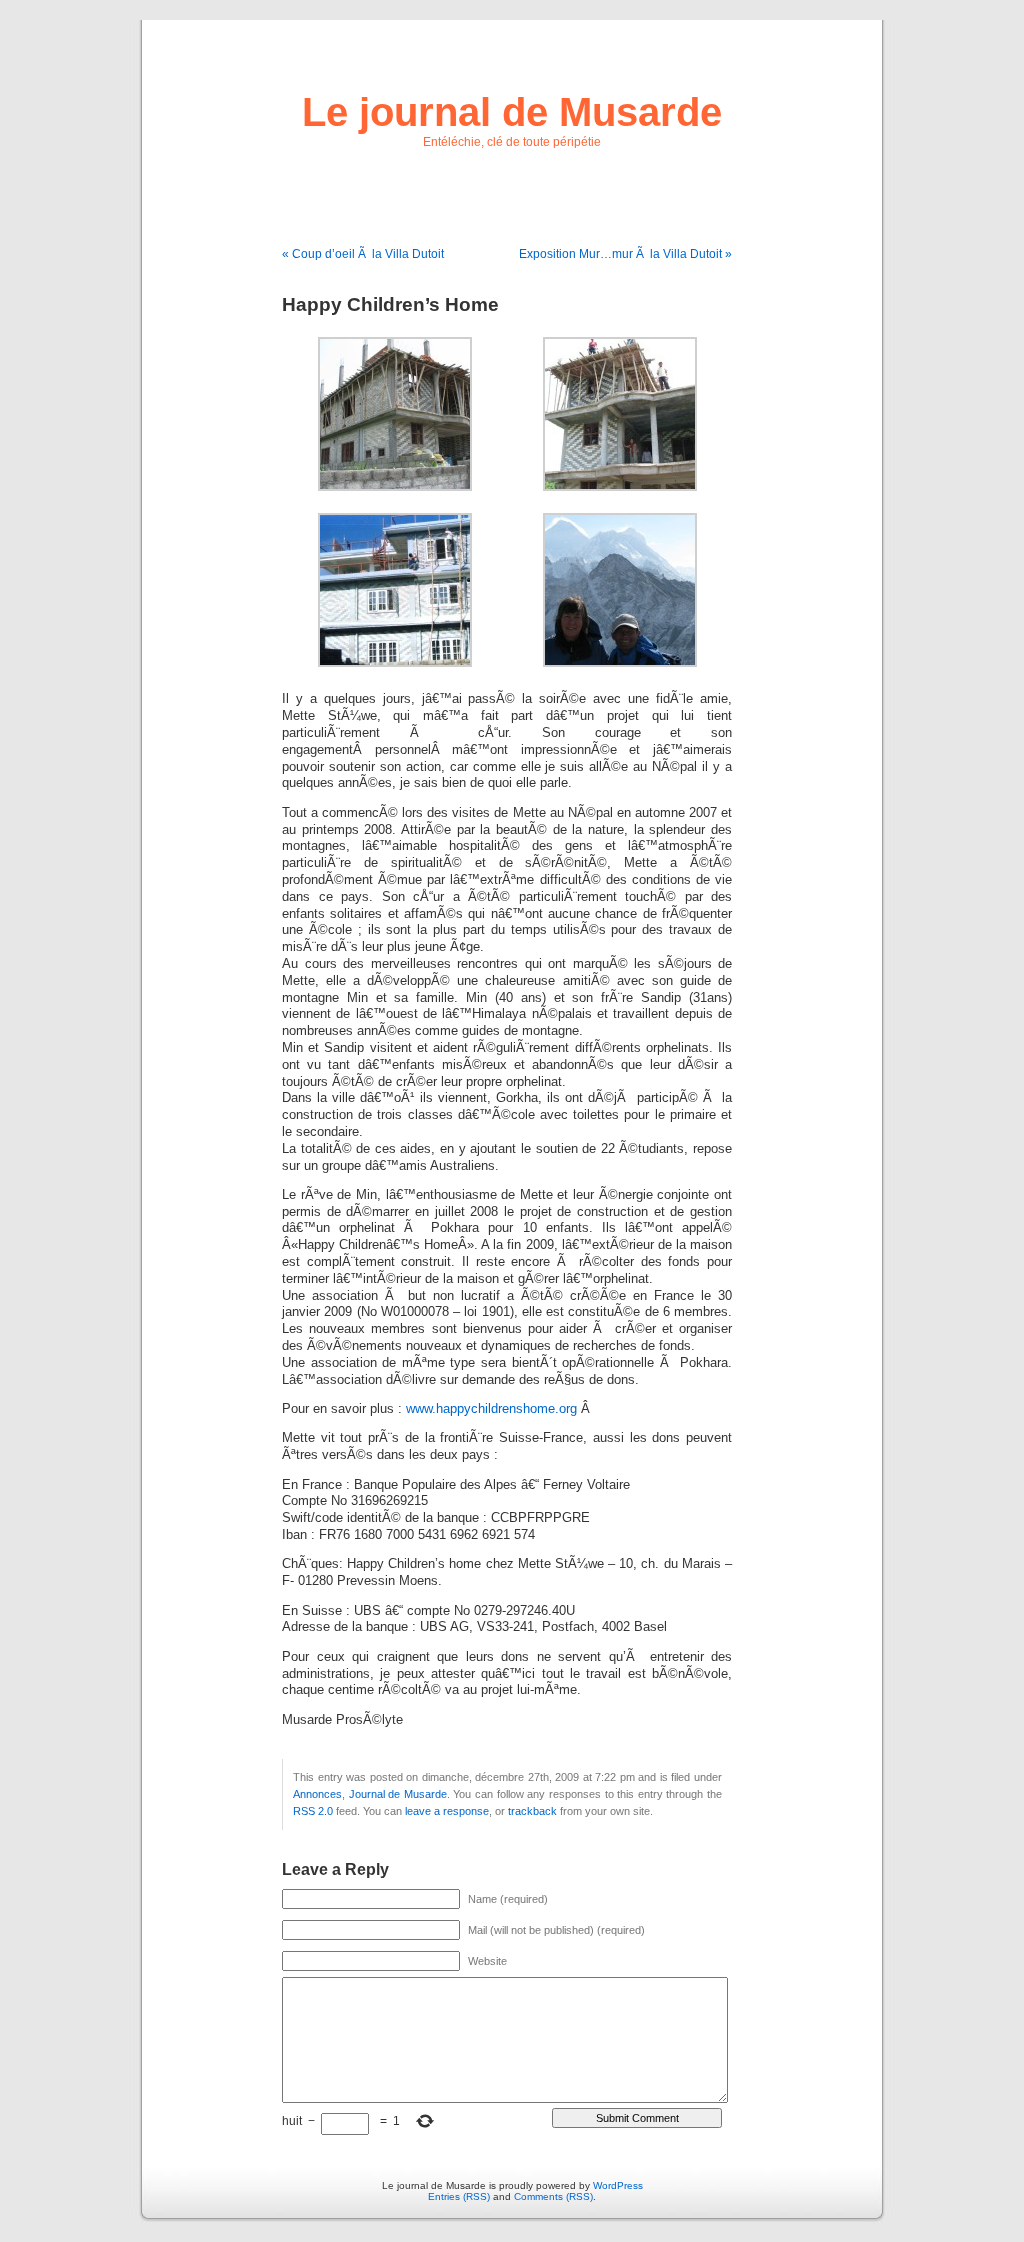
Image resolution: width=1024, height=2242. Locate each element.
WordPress (618, 2185)
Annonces (317, 1794)
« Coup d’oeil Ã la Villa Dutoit (363, 254)
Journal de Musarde (398, 1794)
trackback (532, 1811)
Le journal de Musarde (512, 112)
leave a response (447, 1811)
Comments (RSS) (553, 2196)
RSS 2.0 (313, 1811)
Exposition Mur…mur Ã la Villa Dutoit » (625, 254)
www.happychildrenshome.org (491, 1409)
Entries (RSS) (459, 2196)
